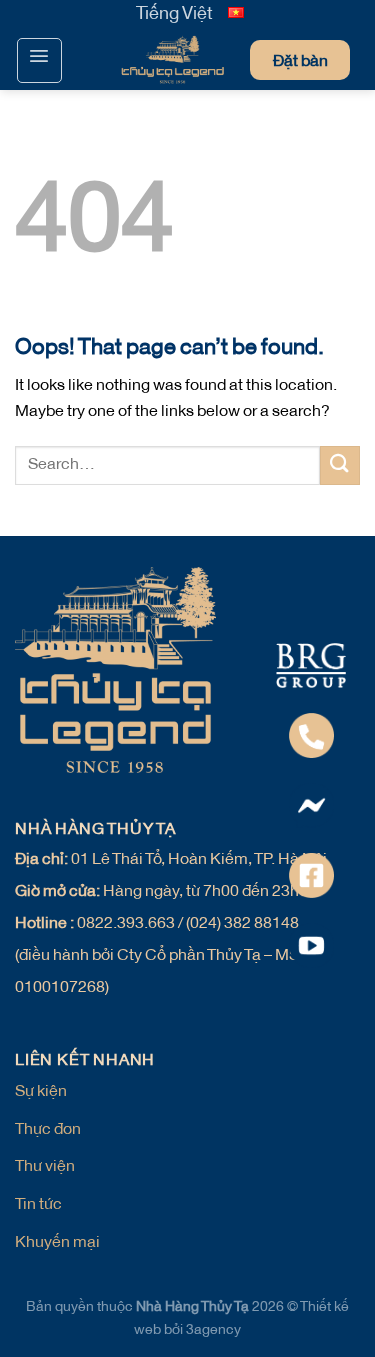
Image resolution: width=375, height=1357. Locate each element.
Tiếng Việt (174, 15)
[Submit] (340, 465)
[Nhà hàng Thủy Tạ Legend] (132, 60)
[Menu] (39, 60)
